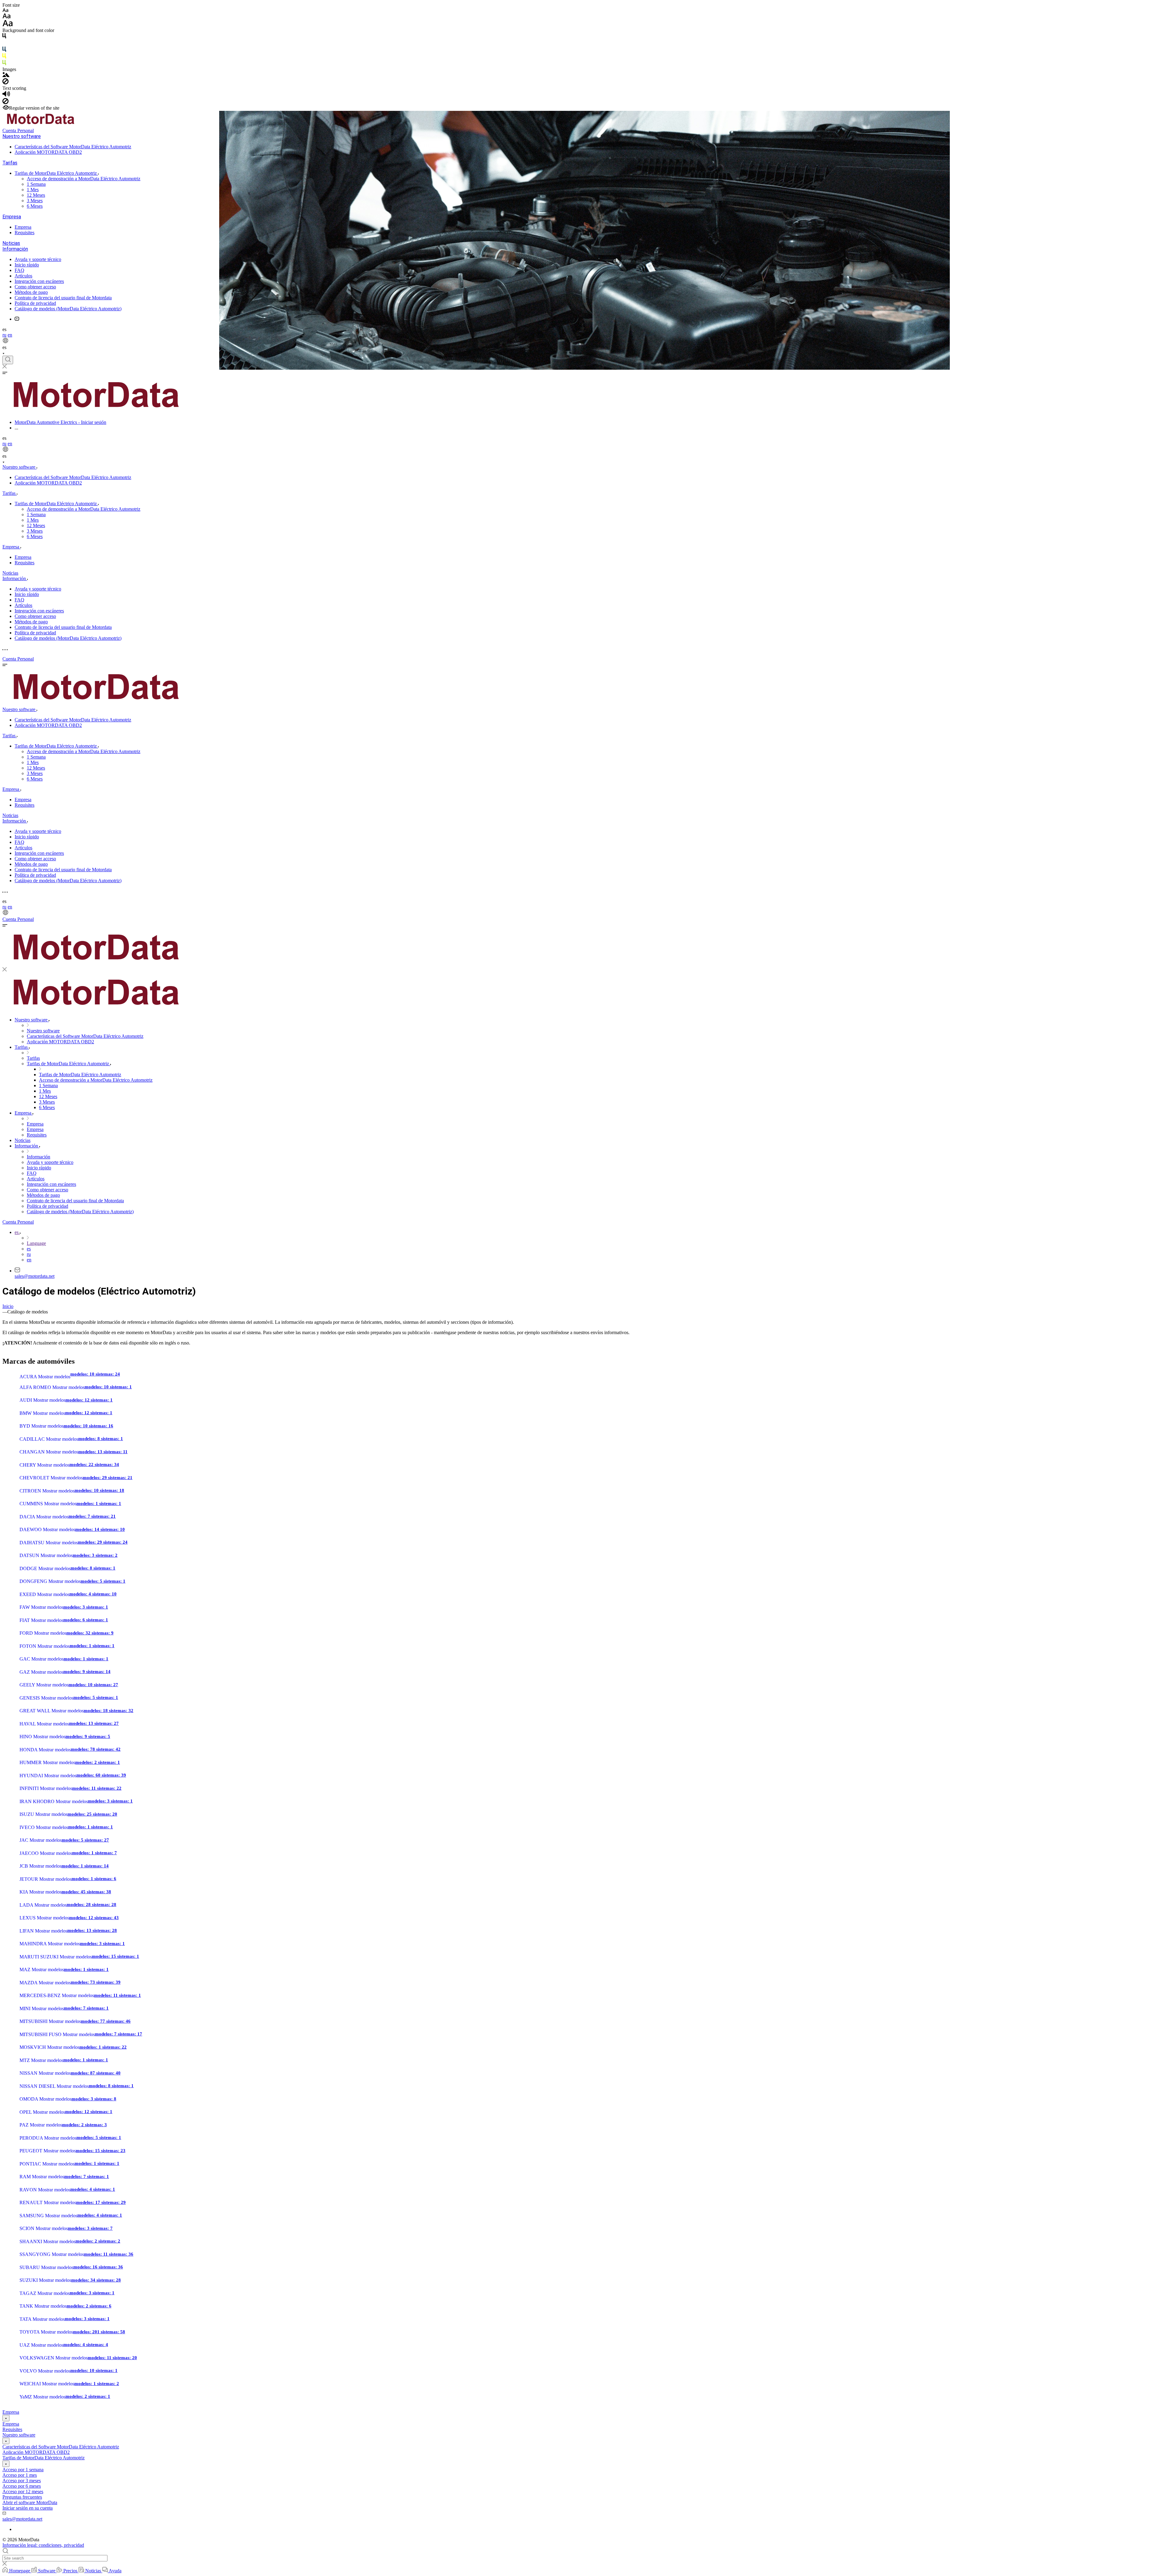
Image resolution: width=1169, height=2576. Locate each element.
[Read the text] (6, 95)
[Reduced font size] (5, 11)
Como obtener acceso (35, 287)
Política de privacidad (35, 303)
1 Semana (36, 184)
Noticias (11, 243)
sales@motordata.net (35, 1276)
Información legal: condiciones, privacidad (43, 2545)
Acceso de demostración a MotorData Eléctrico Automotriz (84, 179)
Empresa (12, 217)
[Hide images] (5, 83)
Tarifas (10, 163)
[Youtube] (17, 319)
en (10, 335)
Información (15, 249)
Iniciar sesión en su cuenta (28, 2508)
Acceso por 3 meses (22, 2481)
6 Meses (35, 206)
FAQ (19, 270)
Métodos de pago (31, 292)
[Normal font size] (7, 17)
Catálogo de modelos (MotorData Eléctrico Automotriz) (68, 309)
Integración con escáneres (39, 281)
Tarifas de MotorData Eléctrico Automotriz (56, 173)
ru (4, 335)
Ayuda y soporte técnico (38, 259)
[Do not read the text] (5, 102)
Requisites (25, 233)
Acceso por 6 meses (22, 2486)
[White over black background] (4, 44)
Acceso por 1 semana (23, 2470)
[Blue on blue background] (4, 50)
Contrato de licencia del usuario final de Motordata (63, 298)
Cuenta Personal (18, 130)
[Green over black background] (4, 64)
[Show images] (6, 75)
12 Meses (36, 195)
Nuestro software (22, 136)
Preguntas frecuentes (22, 2497)
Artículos (23, 276)
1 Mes (33, 190)
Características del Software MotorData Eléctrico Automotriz (73, 147)
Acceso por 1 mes (20, 2475)
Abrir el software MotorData (30, 2502)
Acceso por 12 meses (23, 2491)
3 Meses (35, 201)
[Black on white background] (4, 37)
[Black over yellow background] (4, 57)
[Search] (8, 360)
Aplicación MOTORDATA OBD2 (48, 152)
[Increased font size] (8, 25)
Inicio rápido (27, 265)
